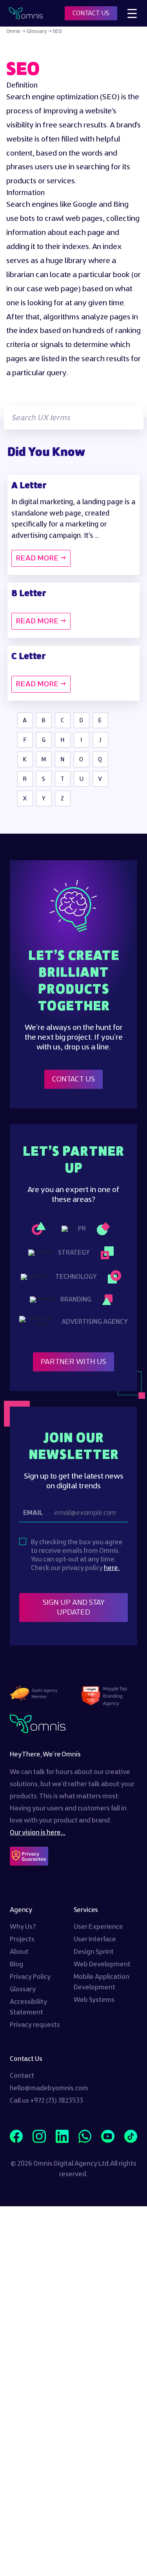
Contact (22, 2076)
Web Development (102, 1964)
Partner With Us (73, 1362)
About (19, 1952)
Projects (22, 1939)
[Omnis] (26, 13)
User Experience (98, 1927)
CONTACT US (91, 13)
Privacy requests (35, 2025)
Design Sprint (94, 1952)
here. (112, 1568)
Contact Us (73, 1079)
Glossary (37, 31)
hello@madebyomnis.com (49, 2088)
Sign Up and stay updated (74, 1608)
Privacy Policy (30, 1977)
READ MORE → (41, 558)
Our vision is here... (38, 1833)
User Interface (95, 1939)
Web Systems (94, 2000)
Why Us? (23, 1927)
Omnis (13, 31)
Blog (16, 1964)
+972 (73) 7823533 (57, 2101)
